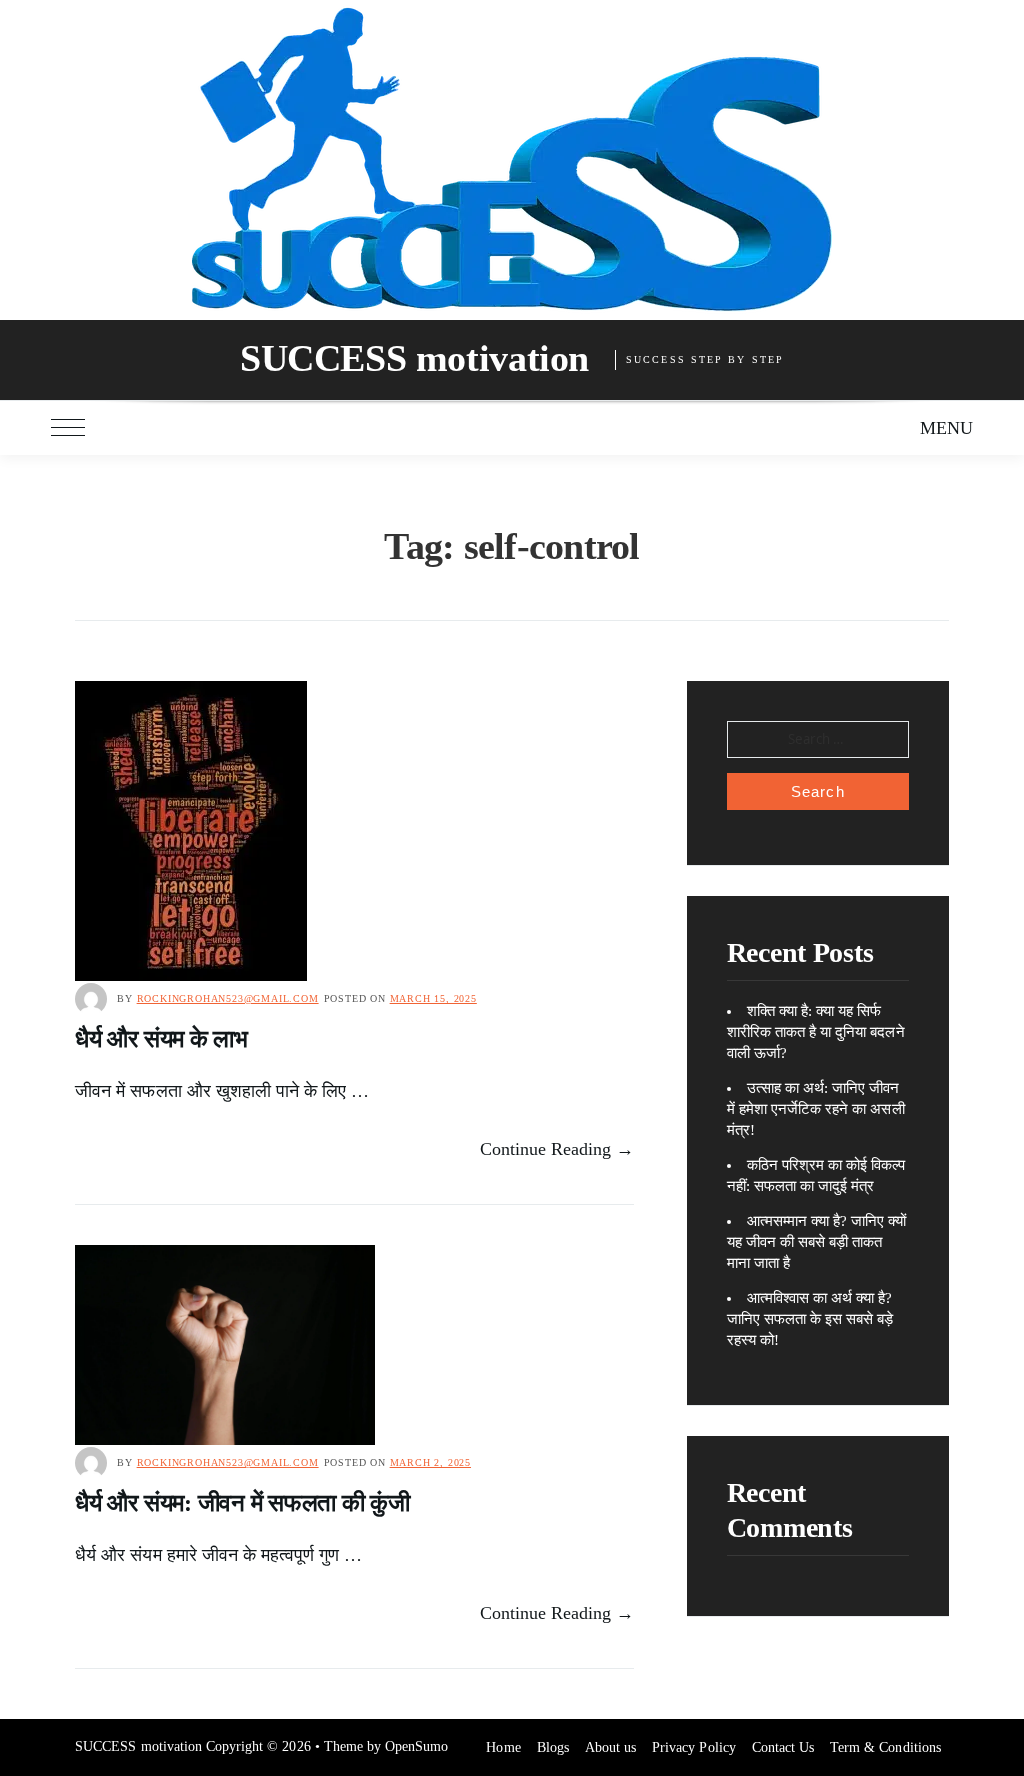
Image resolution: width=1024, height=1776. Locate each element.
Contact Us (783, 1747)
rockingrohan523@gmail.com (228, 998)
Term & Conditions (885, 1747)
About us (610, 1747)
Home (503, 1747)
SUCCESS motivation (414, 358)
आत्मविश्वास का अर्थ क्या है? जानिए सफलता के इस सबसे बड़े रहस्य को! (810, 1319)
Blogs (553, 1747)
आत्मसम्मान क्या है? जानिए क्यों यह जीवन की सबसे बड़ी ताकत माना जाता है (817, 1242)
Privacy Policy (694, 1747)
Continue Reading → (557, 1149)
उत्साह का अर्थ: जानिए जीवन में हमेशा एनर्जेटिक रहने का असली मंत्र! (816, 1109)
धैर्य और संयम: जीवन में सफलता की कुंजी (242, 1503)
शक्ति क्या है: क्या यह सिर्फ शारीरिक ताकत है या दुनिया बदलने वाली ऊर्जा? (816, 1032)
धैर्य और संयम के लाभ (161, 1039)
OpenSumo (416, 1746)
